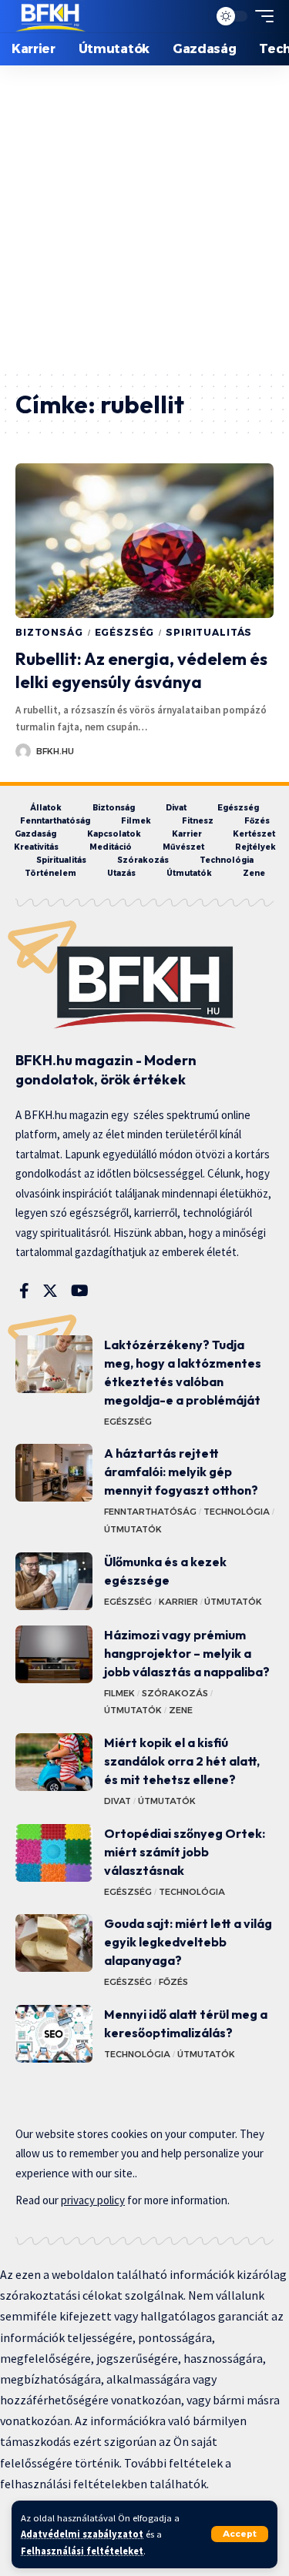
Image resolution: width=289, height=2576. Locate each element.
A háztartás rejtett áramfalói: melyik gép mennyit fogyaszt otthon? (181, 1472)
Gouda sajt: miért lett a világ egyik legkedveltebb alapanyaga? (188, 1942)
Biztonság (49, 632)
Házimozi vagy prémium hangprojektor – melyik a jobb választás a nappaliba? (187, 1653)
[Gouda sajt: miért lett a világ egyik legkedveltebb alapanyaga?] (54, 1943)
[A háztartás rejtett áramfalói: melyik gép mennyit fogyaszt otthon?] (54, 1473)
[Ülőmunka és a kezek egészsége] (54, 1581)
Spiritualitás (209, 632)
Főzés (173, 1982)
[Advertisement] (144, 217)
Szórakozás (175, 1693)
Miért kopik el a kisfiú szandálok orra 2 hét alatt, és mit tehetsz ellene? (182, 1761)
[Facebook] (24, 1291)
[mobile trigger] (260, 16)
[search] (193, 16)
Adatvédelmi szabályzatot (82, 2534)
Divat (118, 1801)
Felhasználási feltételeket (82, 2551)
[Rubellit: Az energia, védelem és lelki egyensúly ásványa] (144, 541)
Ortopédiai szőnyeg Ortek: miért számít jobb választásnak (185, 1852)
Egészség (125, 632)
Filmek (119, 1693)
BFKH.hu (55, 751)
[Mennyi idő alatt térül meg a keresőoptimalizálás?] (54, 2034)
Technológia (237, 1512)
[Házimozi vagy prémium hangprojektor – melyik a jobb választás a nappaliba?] (54, 1654)
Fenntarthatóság (150, 1512)
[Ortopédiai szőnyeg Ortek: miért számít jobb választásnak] (54, 1853)
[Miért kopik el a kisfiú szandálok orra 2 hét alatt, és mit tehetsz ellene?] (54, 1762)
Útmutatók (133, 1529)
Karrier (178, 1602)
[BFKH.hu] (50, 16)
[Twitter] (50, 1291)
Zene (181, 1710)
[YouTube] (80, 1291)
